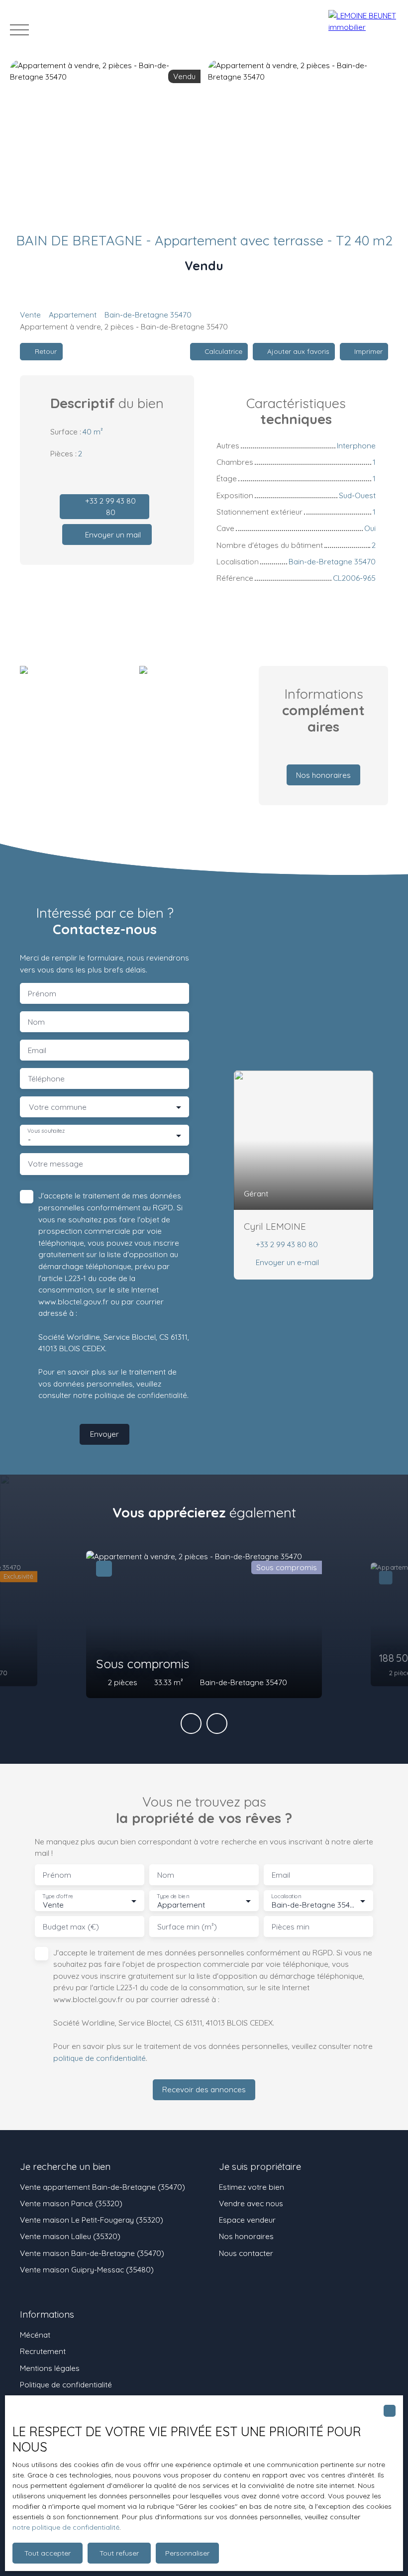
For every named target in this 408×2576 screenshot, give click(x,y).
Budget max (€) (71, 1927)
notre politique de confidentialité (66, 2527)
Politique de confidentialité (66, 2384)
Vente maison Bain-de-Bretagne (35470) (92, 2253)
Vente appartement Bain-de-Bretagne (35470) (102, 2187)
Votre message (55, 1164)
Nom (36, 1022)
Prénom (42, 994)
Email (37, 1050)
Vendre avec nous (251, 2203)
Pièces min (291, 1927)
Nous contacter (246, 2253)
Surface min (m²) (187, 1927)
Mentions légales (50, 2368)
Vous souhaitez (46, 1131)
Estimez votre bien (252, 2187)
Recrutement (43, 2351)
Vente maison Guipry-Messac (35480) (87, 2269)
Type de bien (173, 1896)
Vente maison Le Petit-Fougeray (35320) (92, 2220)
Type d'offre (58, 1896)
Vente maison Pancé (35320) (71, 2203)
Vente (30, 315)
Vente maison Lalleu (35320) (70, 2236)
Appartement (73, 315)
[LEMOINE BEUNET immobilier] (363, 30)
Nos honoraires (246, 2236)
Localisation (286, 1896)
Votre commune (58, 1107)
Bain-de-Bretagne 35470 (148, 315)
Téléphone (46, 1079)
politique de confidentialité (141, 1395)
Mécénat (35, 2335)
